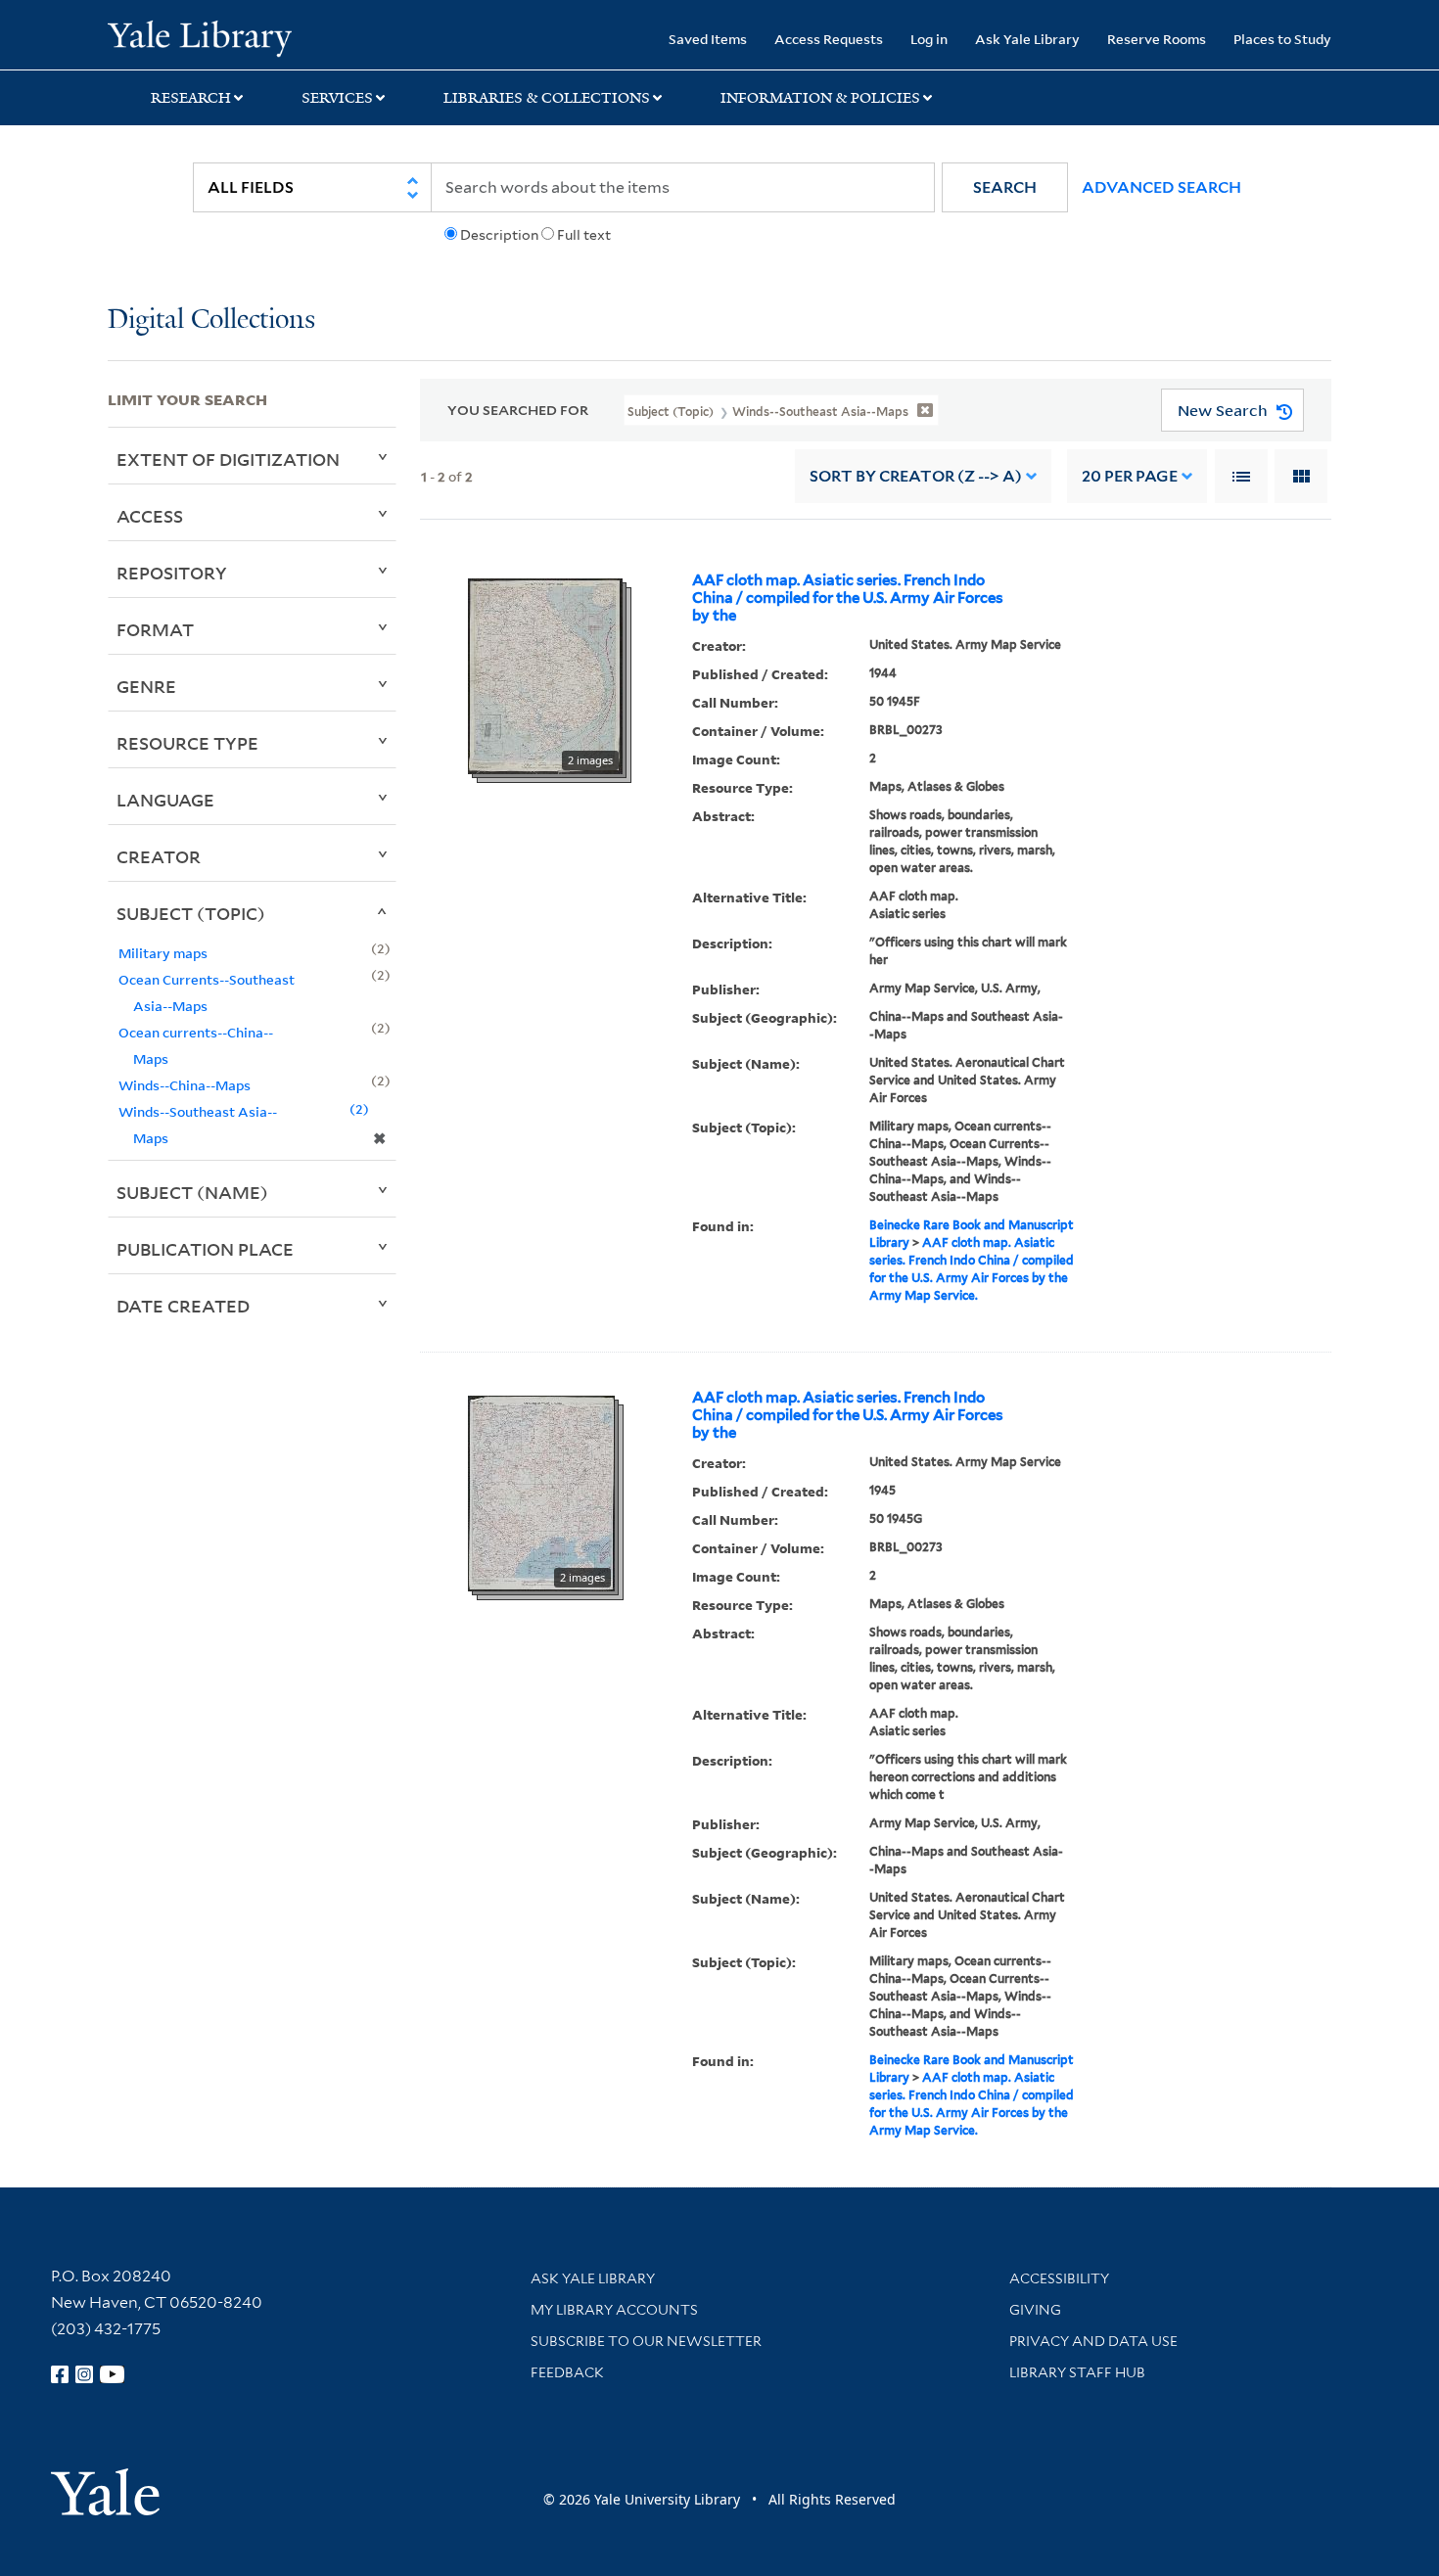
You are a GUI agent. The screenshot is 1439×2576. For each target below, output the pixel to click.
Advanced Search (1161, 187)
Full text (584, 235)
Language (165, 800)
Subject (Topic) (191, 913)
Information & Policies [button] (820, 98)
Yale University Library (199, 37)
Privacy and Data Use (1093, 2341)
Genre (146, 686)
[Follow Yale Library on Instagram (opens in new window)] (84, 2374)
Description (499, 235)
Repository (172, 573)
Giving (1035, 2310)
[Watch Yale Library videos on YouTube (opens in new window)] (113, 2374)
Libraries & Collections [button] (547, 98)
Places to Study (1282, 39)
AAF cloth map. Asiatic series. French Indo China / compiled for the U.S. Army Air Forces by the (848, 598)
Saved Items (708, 39)
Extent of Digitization (228, 459)
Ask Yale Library (1027, 39)
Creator (159, 856)
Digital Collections (211, 321)
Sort (916, 476)
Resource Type (187, 743)
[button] (1005, 187)
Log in (929, 39)
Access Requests (829, 39)
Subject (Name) (192, 1192)
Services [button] (337, 98)
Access (150, 516)
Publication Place (205, 1249)
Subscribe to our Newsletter (646, 2341)
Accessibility (1059, 2278)
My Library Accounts (614, 2310)
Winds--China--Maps (185, 1085)
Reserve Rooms (1157, 39)
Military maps (163, 953)
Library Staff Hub (1077, 2372)
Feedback (567, 2372)
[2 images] (545, 675)
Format (155, 629)
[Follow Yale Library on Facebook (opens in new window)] (60, 2374)
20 (1130, 476)
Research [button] (191, 98)
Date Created (183, 1306)
